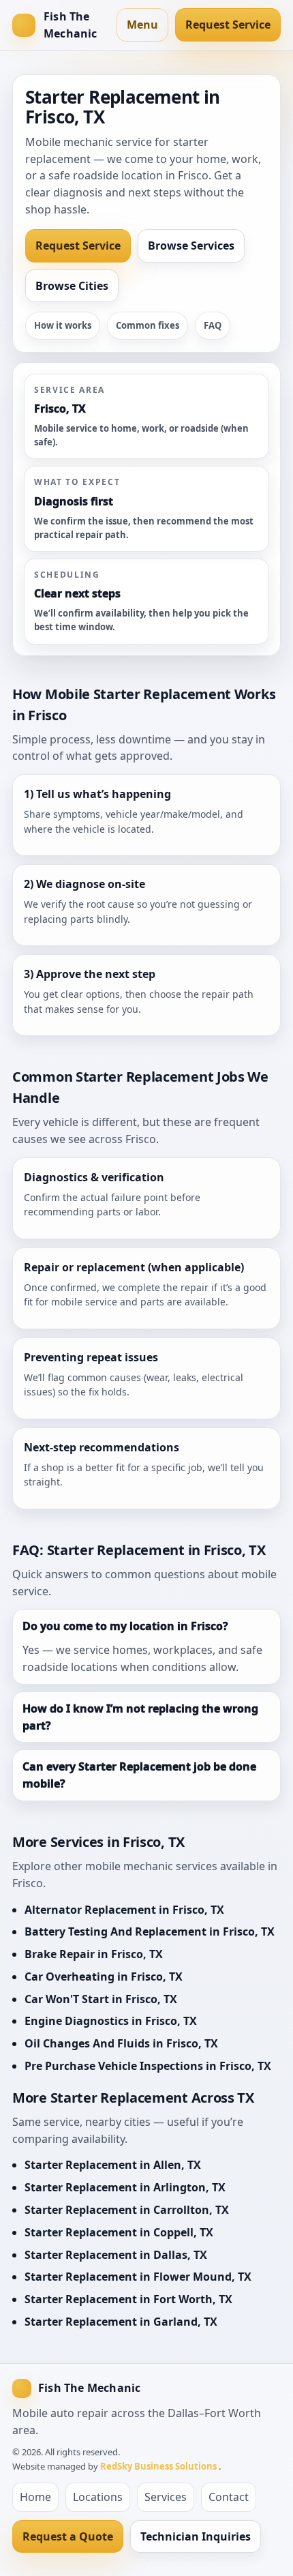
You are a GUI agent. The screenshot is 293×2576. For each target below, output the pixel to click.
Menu (142, 25)
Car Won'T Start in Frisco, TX (101, 1999)
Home (35, 2497)
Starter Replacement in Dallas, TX (116, 2255)
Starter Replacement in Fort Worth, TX (128, 2299)
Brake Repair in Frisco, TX (94, 1954)
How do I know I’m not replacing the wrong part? (140, 1717)
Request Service (228, 25)
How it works (63, 325)
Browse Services (191, 246)
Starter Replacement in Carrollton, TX (127, 2210)
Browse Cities (72, 286)
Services (166, 2497)
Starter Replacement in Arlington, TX (125, 2187)
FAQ (213, 325)
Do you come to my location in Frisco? (125, 1626)
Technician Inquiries (196, 2536)
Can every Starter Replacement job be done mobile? (139, 1775)
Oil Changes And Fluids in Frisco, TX (121, 2043)
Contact (229, 2497)
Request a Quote (68, 2536)
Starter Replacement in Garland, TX (121, 2322)
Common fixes (148, 325)
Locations (98, 2497)
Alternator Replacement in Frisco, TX (124, 1910)
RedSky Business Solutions (159, 2466)
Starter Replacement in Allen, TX (113, 2165)
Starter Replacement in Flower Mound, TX (138, 2277)
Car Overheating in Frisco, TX (104, 1977)
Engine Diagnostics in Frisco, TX (111, 2021)
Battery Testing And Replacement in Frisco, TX (150, 1931)
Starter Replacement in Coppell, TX (119, 2232)
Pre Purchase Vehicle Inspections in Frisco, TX (148, 2066)
